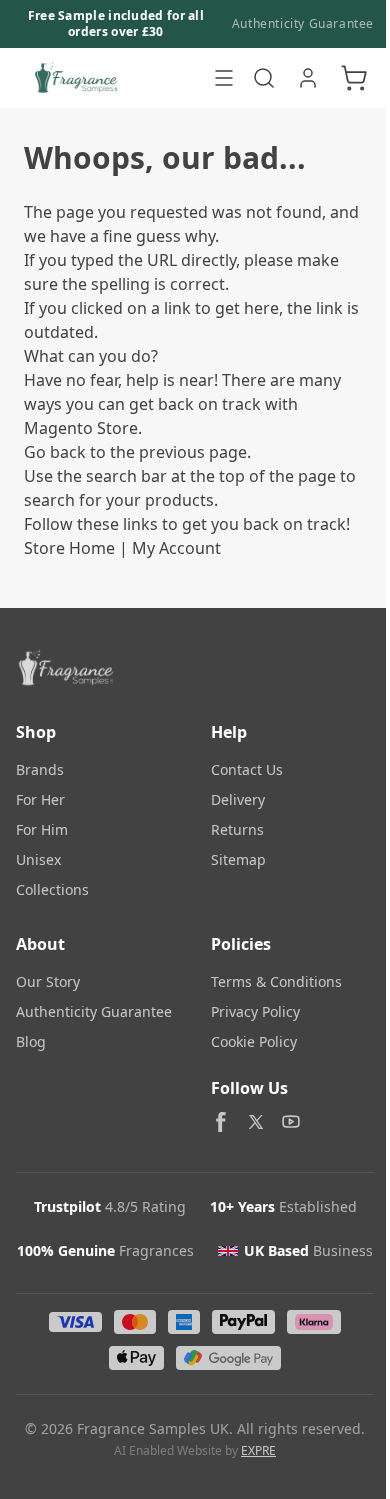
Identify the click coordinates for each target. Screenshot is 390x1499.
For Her (40, 799)
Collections (52, 889)
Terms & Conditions (276, 981)
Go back (55, 452)
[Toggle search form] (264, 78)
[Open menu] (224, 78)
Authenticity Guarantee (303, 24)
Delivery (238, 799)
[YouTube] (291, 1122)
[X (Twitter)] (256, 1122)
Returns (237, 829)
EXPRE (258, 1450)
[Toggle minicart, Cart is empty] (354, 78)
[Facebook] (221, 1122)
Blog (31, 1041)
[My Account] (308, 78)
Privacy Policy (255, 1011)
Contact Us (247, 769)
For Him (42, 829)
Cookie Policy (254, 1041)
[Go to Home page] (109, 78)
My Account (176, 548)
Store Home (69, 548)
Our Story (48, 981)
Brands (40, 769)
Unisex (38, 859)
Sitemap (238, 859)
